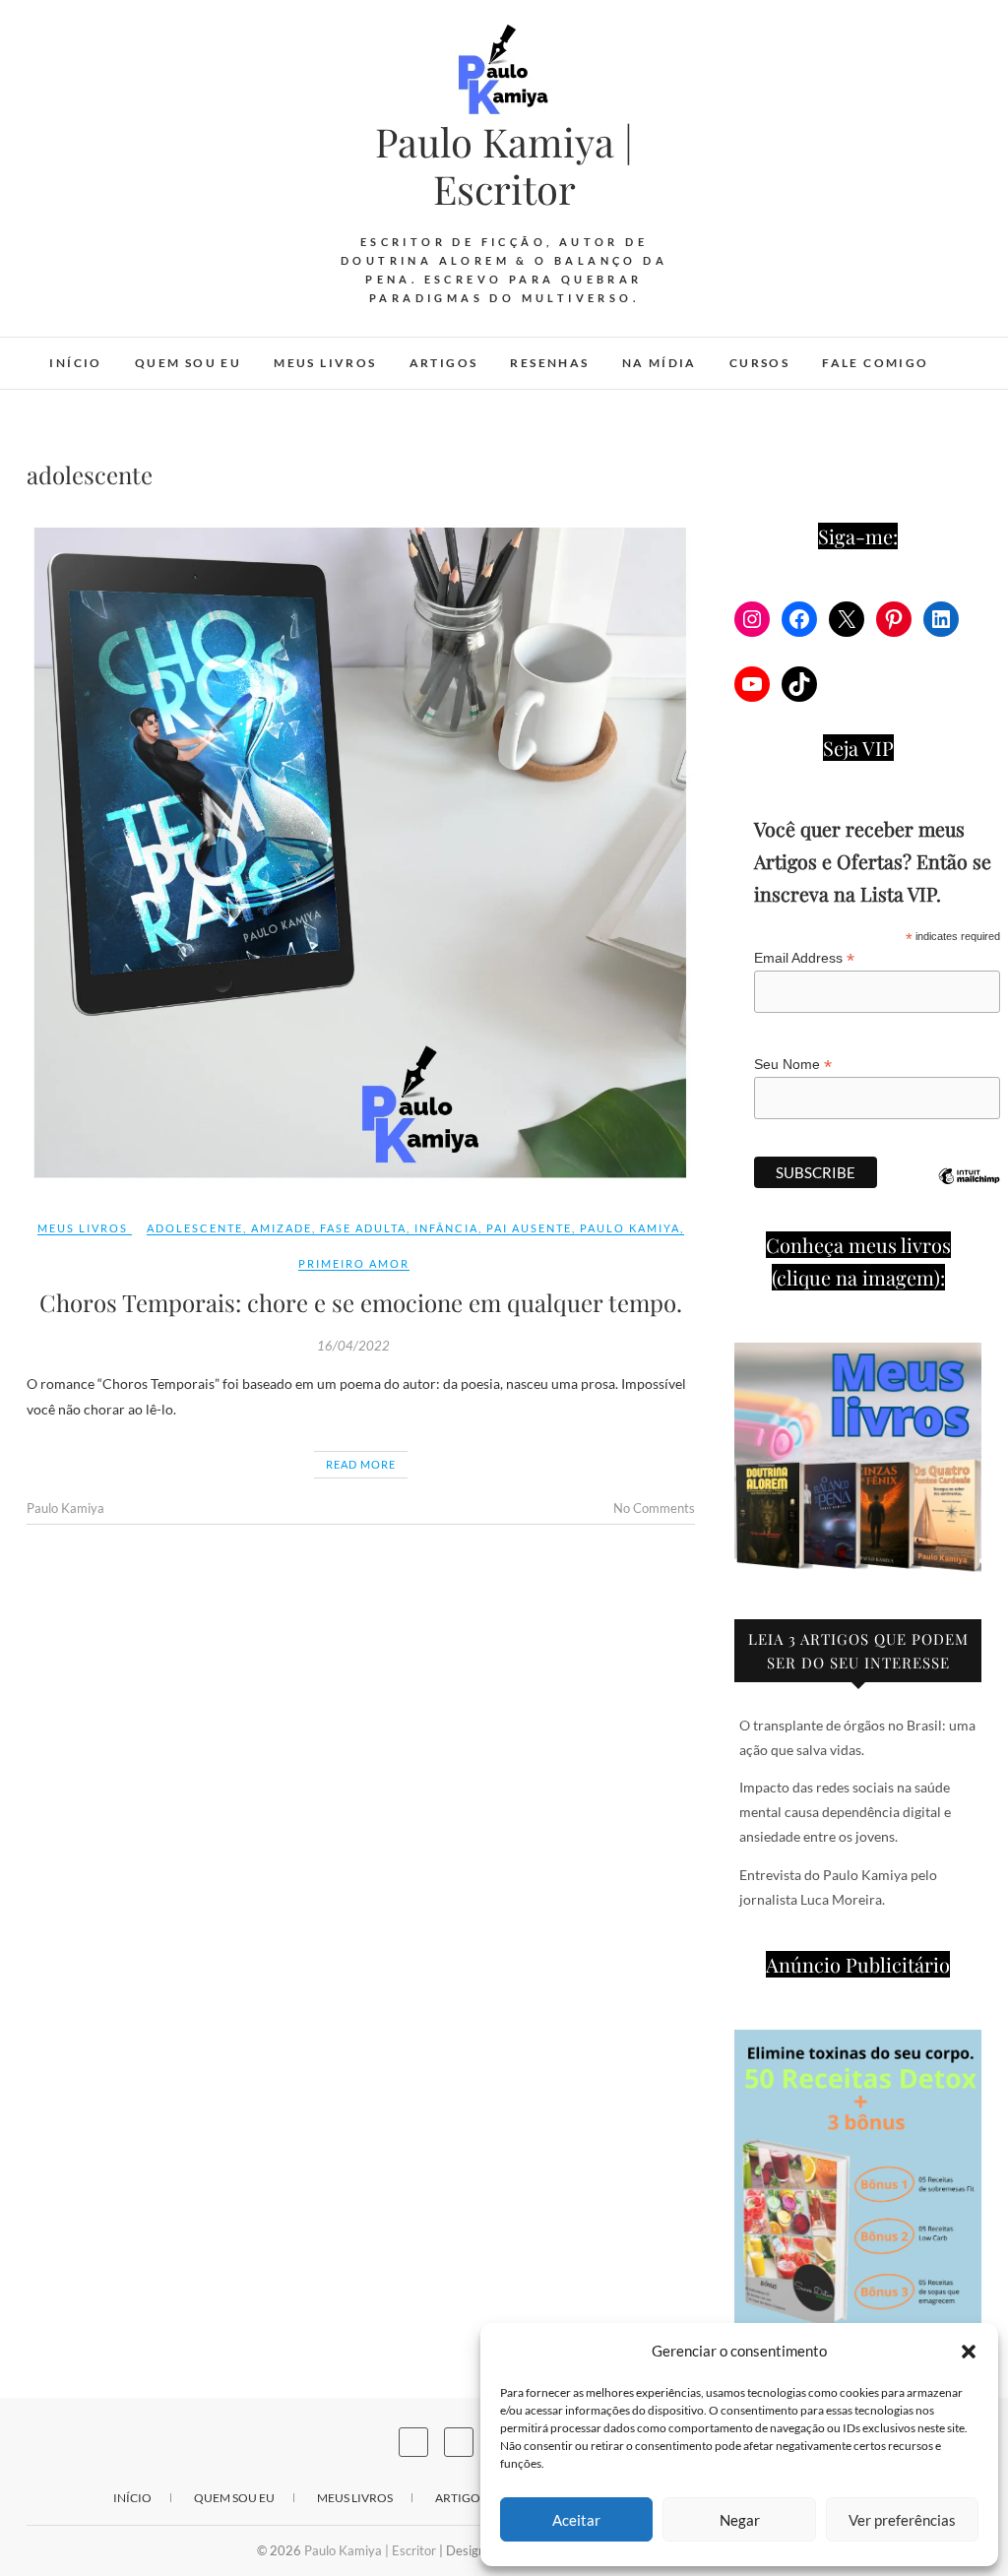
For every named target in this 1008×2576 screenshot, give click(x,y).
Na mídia (660, 363)
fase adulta (363, 1228)
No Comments (654, 1508)
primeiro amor (354, 1263)
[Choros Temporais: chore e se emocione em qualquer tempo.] (361, 854)
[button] (969, 2352)
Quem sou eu (188, 363)
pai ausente (529, 1228)
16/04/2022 (353, 1346)
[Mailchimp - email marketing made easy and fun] (969, 1191)
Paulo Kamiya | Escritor (504, 165)
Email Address (804, 958)
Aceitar (576, 2520)
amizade (282, 1228)
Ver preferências (902, 2520)
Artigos (444, 363)
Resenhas (549, 363)
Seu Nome (793, 1065)
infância (446, 1228)
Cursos (759, 363)
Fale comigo (875, 363)
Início (75, 363)
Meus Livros (325, 363)
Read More (361, 1464)
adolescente (195, 1228)
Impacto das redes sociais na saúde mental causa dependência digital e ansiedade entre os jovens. (845, 1812)
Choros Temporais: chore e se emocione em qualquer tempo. (361, 1302)
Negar (740, 2520)
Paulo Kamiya (630, 1228)
